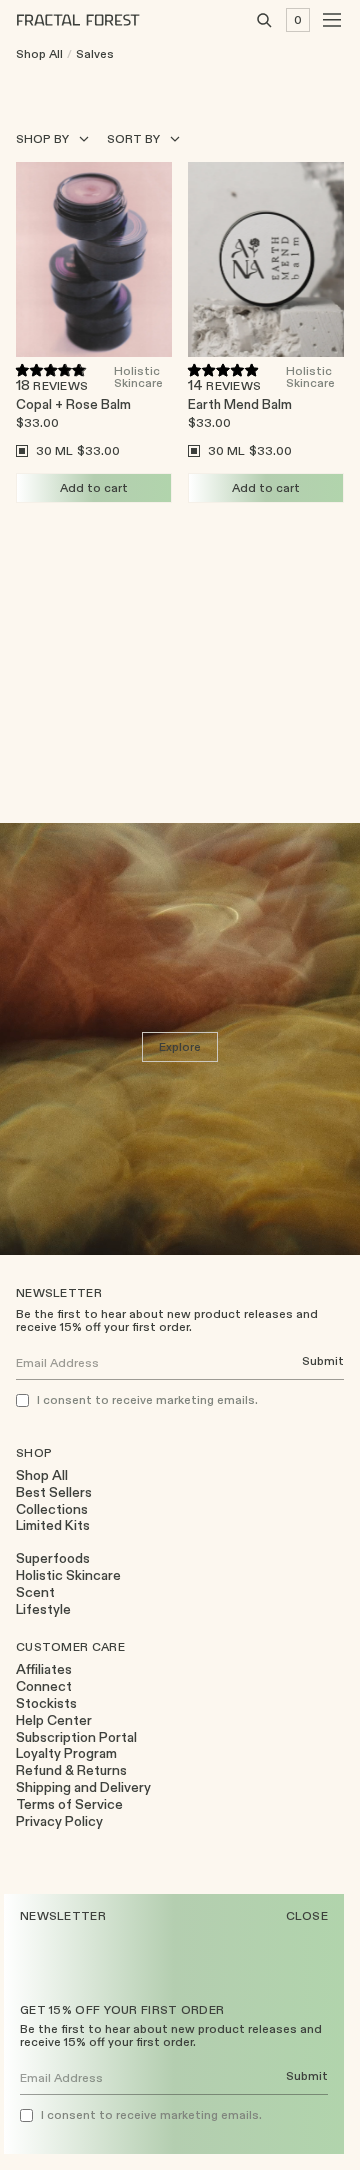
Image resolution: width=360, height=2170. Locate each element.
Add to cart (94, 487)
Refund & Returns (71, 1770)
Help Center (54, 1720)
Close (307, 1916)
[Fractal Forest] (94, 20)
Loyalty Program (66, 1753)
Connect (44, 1686)
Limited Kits (53, 1525)
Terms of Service (69, 1804)
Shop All (39, 54)
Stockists (46, 1703)
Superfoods (53, 1558)
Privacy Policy (59, 1821)
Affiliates (44, 1669)
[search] (264, 20)
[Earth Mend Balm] (266, 259)
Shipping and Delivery (83, 1787)
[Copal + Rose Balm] (94, 259)
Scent (35, 1592)
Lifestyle (43, 1609)
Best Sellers (54, 1492)
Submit (307, 2076)
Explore (180, 1046)
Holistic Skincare (138, 376)
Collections (52, 1509)
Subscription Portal (76, 1737)
